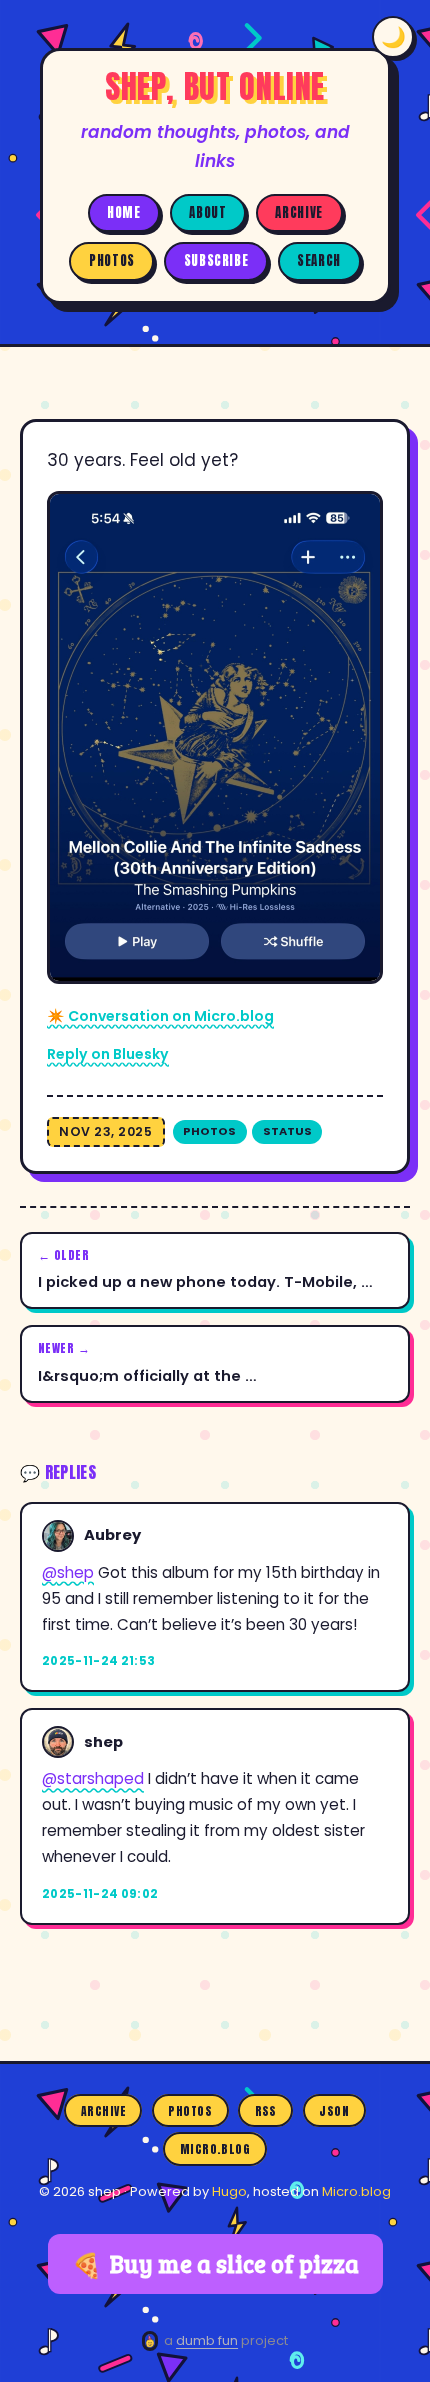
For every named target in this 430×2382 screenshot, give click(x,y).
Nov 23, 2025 (105, 1131)
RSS (266, 2111)
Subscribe (216, 260)
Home (124, 212)
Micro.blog (215, 2149)
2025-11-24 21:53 (99, 1661)
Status (287, 1131)
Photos (112, 260)
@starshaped (93, 1778)
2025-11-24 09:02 (100, 1894)
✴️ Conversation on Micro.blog (160, 1016)
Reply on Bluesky (108, 1054)
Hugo (229, 2191)
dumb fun (207, 2340)
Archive (298, 212)
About (207, 212)
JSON (334, 2111)
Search (319, 260)
